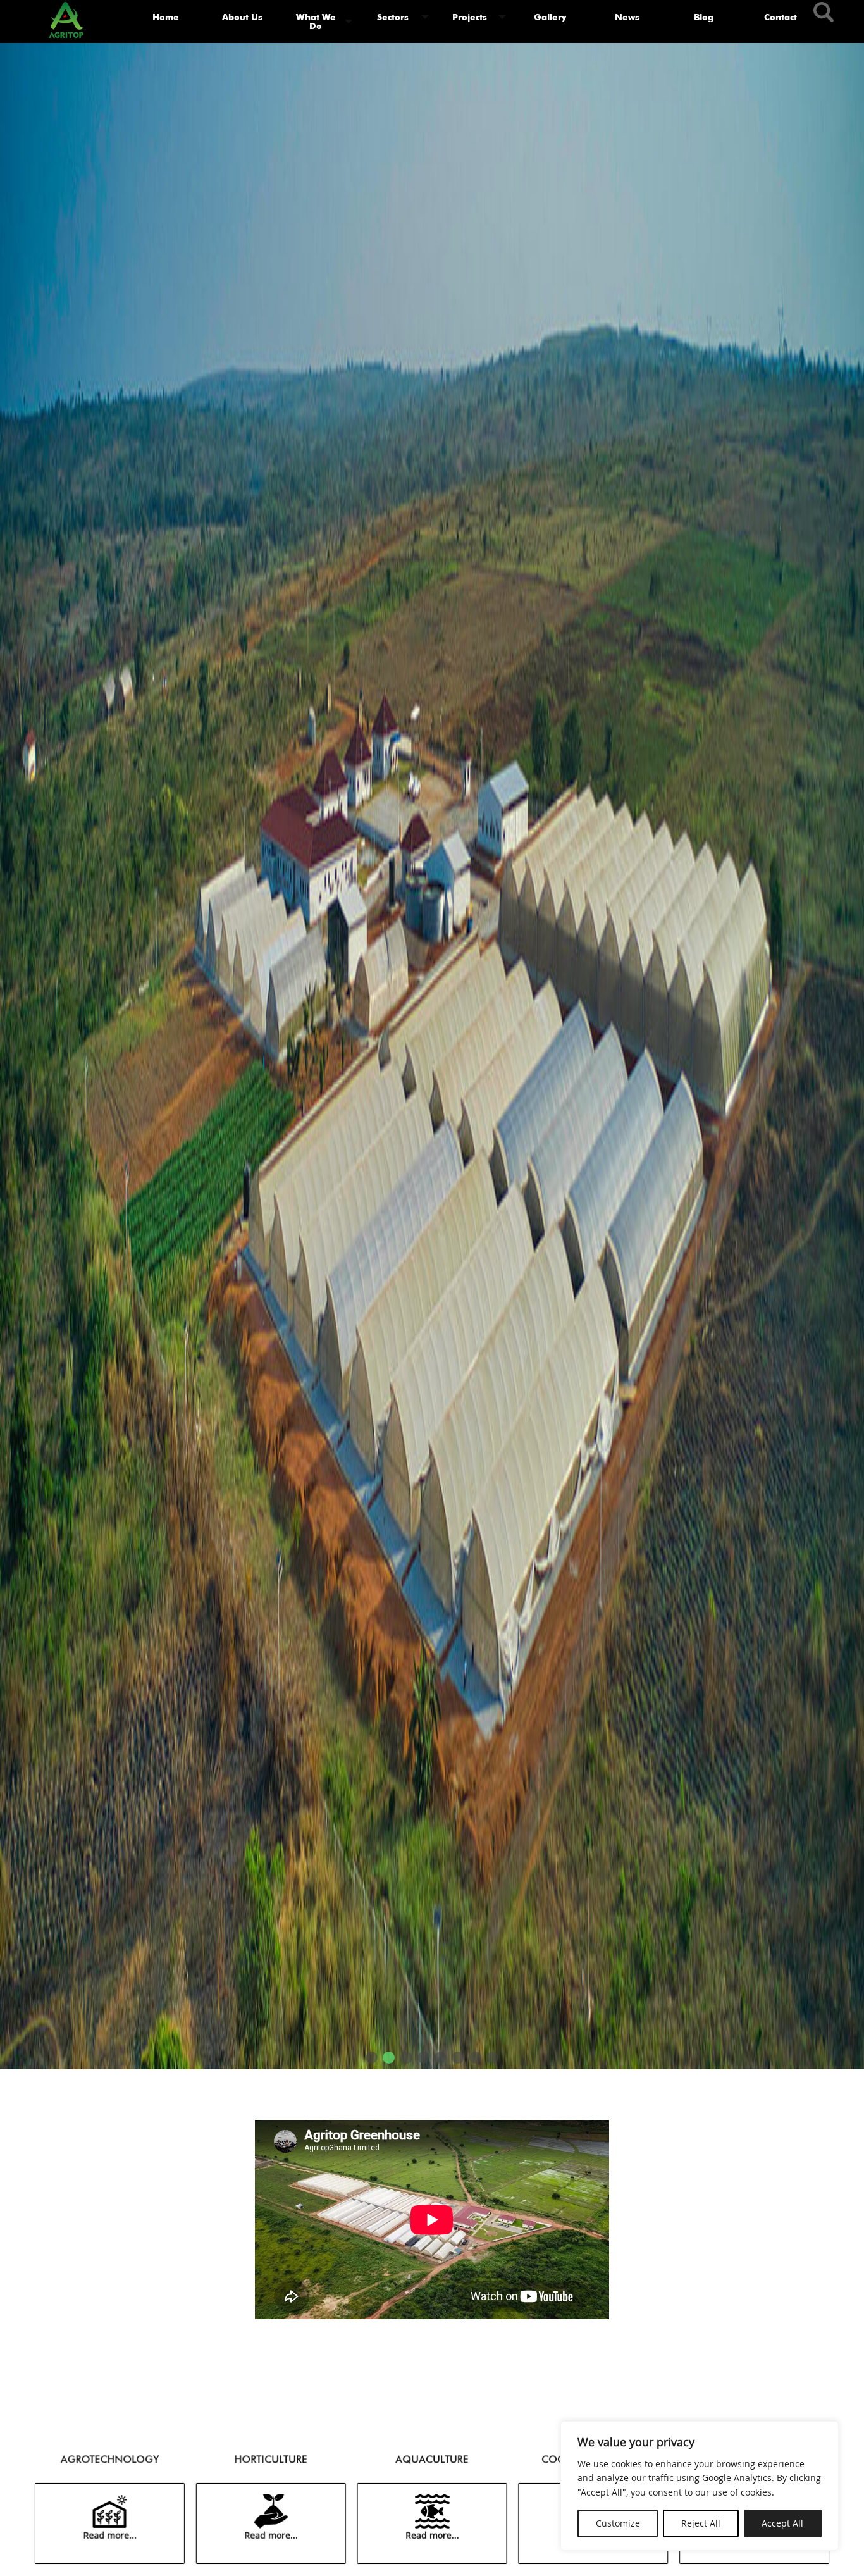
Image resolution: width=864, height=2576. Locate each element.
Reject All (701, 2523)
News (627, 17)
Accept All (782, 2523)
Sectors (393, 17)
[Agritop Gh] (66, 17)
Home (166, 17)
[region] (700, 2486)
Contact (781, 17)
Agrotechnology (108, 2459)
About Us (242, 17)
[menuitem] (166, 22)
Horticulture (270, 2459)
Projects (470, 17)
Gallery (550, 17)
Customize (618, 2523)
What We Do (316, 21)
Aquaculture (432, 2459)
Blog (704, 17)
